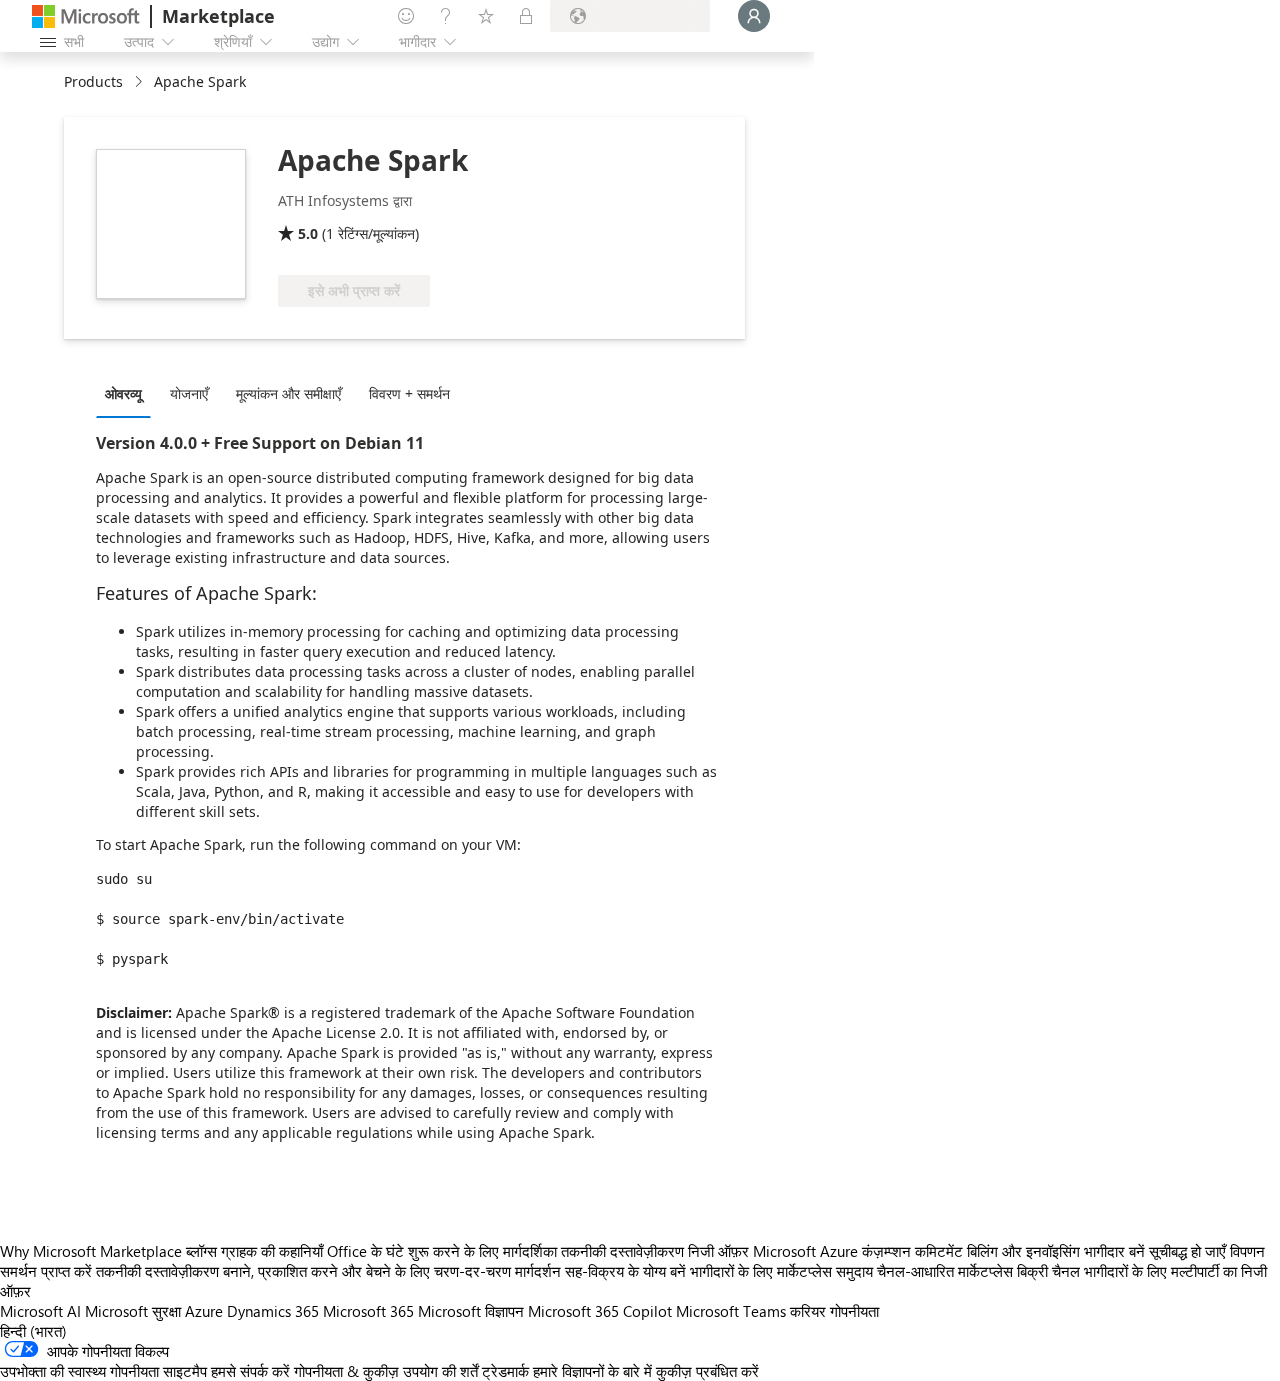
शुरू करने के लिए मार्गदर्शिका (482, 1251)
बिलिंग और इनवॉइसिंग (1023, 1251)
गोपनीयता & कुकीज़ (346, 1371)
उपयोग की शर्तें (440, 1371)
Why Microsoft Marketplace (91, 1251)
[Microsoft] (86, 16)
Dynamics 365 (273, 1311)
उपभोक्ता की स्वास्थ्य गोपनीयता (79, 1371)
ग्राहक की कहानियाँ (272, 1251)
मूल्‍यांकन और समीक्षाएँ (288, 393)
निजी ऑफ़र (718, 1251)
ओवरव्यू (123, 393)
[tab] (128, 393)
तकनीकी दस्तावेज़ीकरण (622, 1251)
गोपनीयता (854, 1311)
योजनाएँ (189, 393)
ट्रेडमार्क (505, 1371)
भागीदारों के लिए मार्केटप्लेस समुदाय (781, 1271)
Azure (204, 1311)
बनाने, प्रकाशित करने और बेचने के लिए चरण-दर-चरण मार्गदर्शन (392, 1271)
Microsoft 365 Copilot (600, 1311)
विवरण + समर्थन (409, 393)
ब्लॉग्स (201, 1251)
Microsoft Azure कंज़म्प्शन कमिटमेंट (860, 1251)
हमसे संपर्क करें (250, 1371)
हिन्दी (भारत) (33, 1331)
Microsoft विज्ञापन (471, 1311)
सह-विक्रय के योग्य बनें (625, 1271)
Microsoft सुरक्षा (133, 1311)
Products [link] (93, 81)
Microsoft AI (40, 1311)
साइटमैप (185, 1371)
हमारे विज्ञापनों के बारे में (592, 1371)
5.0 (308, 233)
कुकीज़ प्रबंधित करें (707, 1371)
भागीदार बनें (1114, 1251)
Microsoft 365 (368, 1311)
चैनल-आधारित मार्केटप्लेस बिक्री (962, 1271)
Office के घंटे (365, 1251)
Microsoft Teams (731, 1311)
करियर (808, 1311)
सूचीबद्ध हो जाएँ (1187, 1251)
